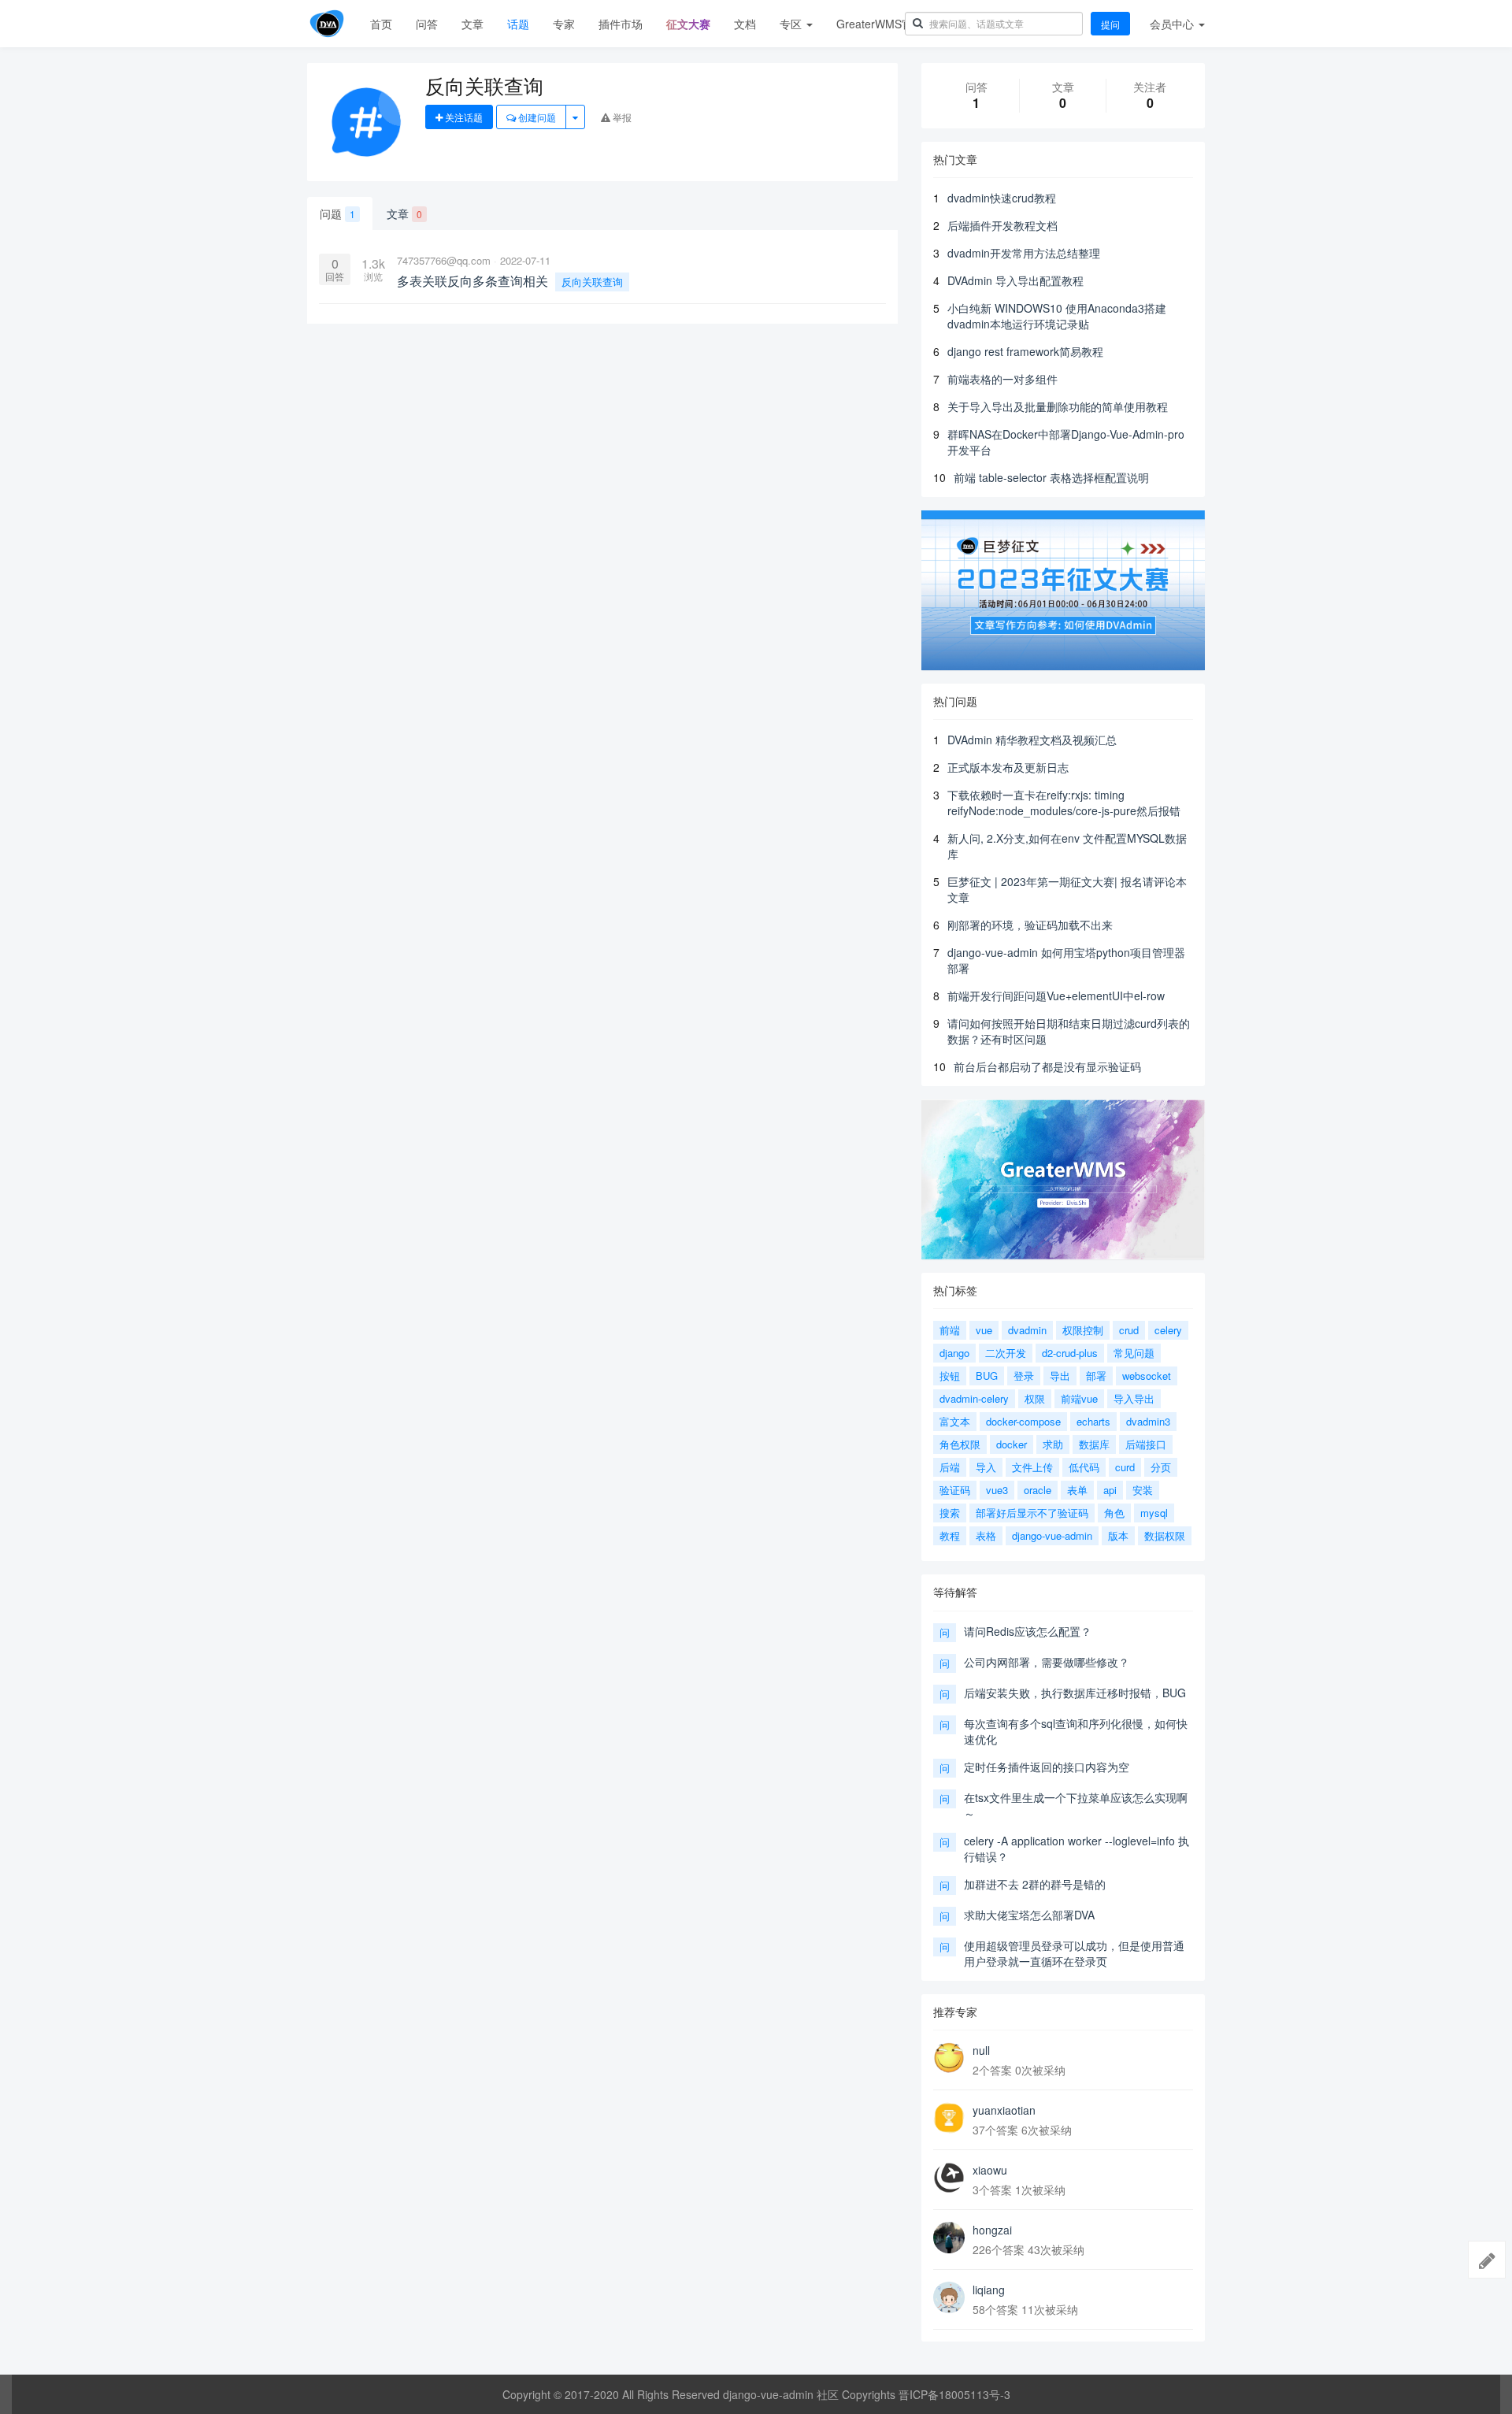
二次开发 (1006, 1353)
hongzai (992, 2230)
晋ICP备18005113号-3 (954, 2394)
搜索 (950, 1513)
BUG (987, 1376)
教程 (950, 1535)
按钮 (950, 1376)
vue (984, 1330)
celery (1168, 1330)
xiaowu (990, 2170)
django (954, 1353)
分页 (1161, 1467)
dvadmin (1027, 1330)
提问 (1110, 24)
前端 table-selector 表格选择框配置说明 (1051, 477)
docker (1012, 1444)
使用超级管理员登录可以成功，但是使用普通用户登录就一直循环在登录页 (1074, 1953)
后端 (950, 1467)
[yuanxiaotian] (949, 2118)
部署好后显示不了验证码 (1032, 1513)
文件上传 (1032, 1467)
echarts (1093, 1421)
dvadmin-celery (974, 1398)
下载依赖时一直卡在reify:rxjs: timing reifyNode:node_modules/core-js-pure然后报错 (1064, 803)
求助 (1053, 1444)
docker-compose (1023, 1421)
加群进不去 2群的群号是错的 (1035, 1884)
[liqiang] (949, 2297)
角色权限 (960, 1444)
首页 (381, 24)
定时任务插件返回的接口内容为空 (1047, 1767)
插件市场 (621, 24)
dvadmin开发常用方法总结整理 (1024, 253)
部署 (1096, 1376)
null (981, 2050)
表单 (1077, 1490)
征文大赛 (688, 24)
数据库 (1094, 1444)
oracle (1038, 1490)
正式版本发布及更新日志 (1008, 767)
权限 (1035, 1398)
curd (1125, 1467)
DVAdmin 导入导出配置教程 (1015, 280)
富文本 (955, 1421)
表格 (986, 1535)
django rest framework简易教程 (1025, 351)
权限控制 (1083, 1330)
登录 (1024, 1376)
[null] (949, 2058)
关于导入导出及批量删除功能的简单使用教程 (1058, 406)
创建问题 (536, 117)
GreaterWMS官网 (880, 24)
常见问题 (1134, 1353)
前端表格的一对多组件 (1002, 379)
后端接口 (1146, 1444)
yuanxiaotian (1004, 2110)
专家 (564, 24)
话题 (518, 24)
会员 (1172, 24)
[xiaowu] (949, 2178)
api (1110, 1490)
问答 (427, 24)
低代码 (1084, 1467)
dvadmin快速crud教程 (1002, 198)
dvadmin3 (1148, 1421)
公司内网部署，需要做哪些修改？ (1047, 1662)
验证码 (955, 1490)
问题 (337, 213)
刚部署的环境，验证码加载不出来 (1030, 925)
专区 (792, 24)
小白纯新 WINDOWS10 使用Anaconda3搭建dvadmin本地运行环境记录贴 (1057, 316)
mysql (1154, 1513)
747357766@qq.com (444, 260)
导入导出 (1134, 1398)
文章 (472, 24)
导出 (1060, 1376)
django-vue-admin (1052, 1535)
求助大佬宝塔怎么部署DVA (1029, 1915)
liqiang (989, 2290)
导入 (986, 1467)
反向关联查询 (592, 282)
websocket (1147, 1376)
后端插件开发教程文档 (1002, 225)
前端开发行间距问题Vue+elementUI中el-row (1056, 996)
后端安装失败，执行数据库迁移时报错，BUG (1075, 1693)
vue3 (997, 1490)
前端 (950, 1330)
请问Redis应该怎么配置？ (1028, 1631)
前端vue (1079, 1398)
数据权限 (1165, 1535)
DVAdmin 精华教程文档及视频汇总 (1032, 740)
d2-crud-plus (1070, 1353)
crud (1129, 1330)
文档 (745, 24)
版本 (1118, 1535)
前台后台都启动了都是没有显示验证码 (1047, 1066)
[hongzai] (949, 2238)
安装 (1143, 1490)
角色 (1114, 1513)
